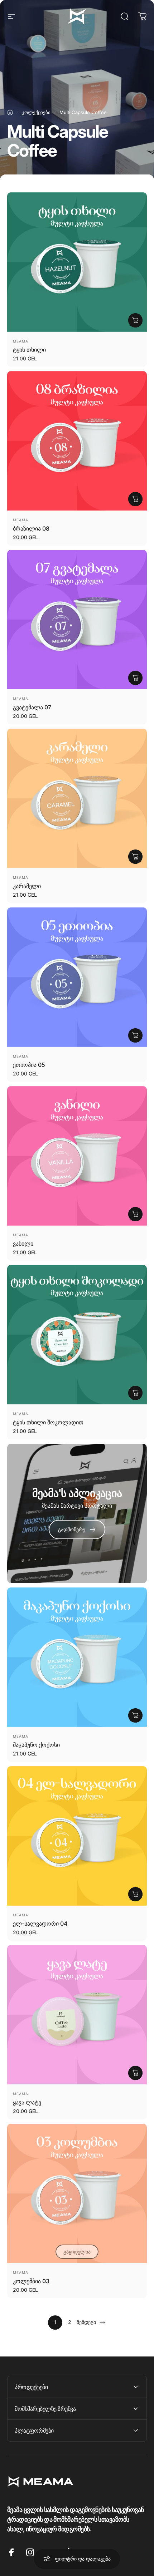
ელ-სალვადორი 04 (40, 1924)
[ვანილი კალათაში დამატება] (135, 1214)
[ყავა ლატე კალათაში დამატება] (135, 2073)
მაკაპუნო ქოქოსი (36, 1745)
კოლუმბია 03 (31, 2281)
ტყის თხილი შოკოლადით (48, 1422)
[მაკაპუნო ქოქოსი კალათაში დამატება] (135, 1715)
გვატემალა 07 (32, 707)
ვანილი (23, 1243)
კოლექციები (36, 112)
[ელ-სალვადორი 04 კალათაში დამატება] (135, 1894)
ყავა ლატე (27, 2102)
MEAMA (21, 341)
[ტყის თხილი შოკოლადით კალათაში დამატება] (135, 1393)
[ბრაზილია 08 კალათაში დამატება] (135, 499)
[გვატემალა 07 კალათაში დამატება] (135, 678)
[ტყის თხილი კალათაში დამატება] (135, 320)
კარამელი (27, 886)
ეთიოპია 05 (29, 1065)
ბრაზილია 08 (31, 528)
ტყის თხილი (29, 350)
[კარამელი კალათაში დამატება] (135, 857)
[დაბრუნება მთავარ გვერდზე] (10, 112)
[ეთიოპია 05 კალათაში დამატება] (135, 1035)
